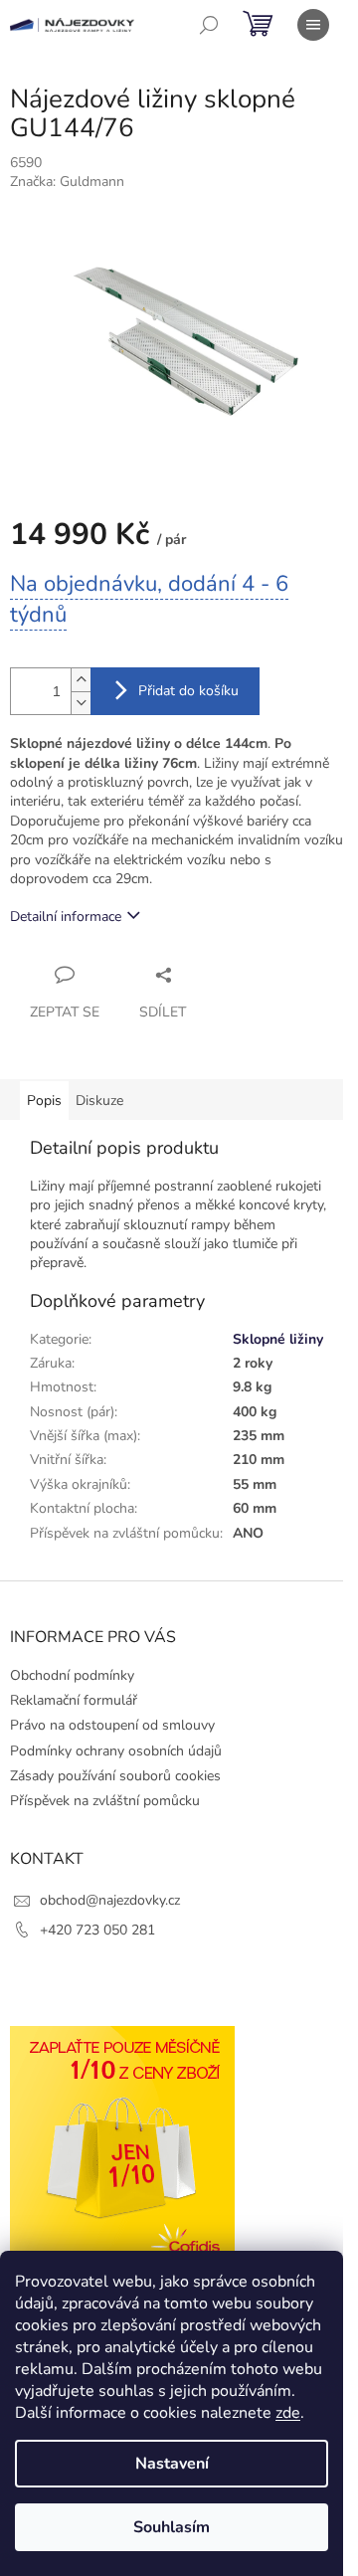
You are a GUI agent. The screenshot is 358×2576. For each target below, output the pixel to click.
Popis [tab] (44, 1101)
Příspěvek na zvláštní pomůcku (105, 1801)
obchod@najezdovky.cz (110, 1900)
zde (288, 2413)
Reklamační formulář (74, 1700)
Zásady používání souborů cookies (115, 1776)
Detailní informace (66, 917)
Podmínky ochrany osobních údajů (116, 1751)
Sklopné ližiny (278, 1339)
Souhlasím (172, 2527)
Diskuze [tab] (99, 1101)
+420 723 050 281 (97, 1930)
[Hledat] (209, 25)
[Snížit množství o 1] (81, 703)
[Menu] (313, 25)
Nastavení (172, 2464)
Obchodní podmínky (72, 1675)
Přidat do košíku (188, 691)
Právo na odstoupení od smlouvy (112, 1725)
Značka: (67, 182)
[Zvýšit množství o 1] (81, 680)
